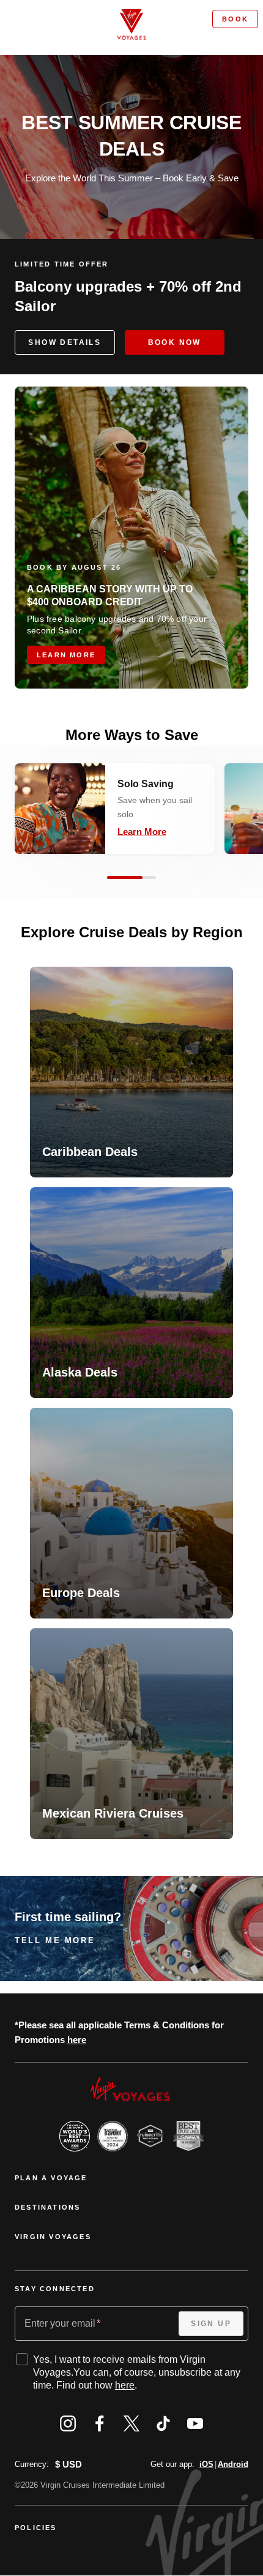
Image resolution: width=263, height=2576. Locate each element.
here (77, 2040)
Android (233, 2464)
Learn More (142, 832)
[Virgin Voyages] (131, 25)
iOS (206, 2464)
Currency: (32, 2464)
